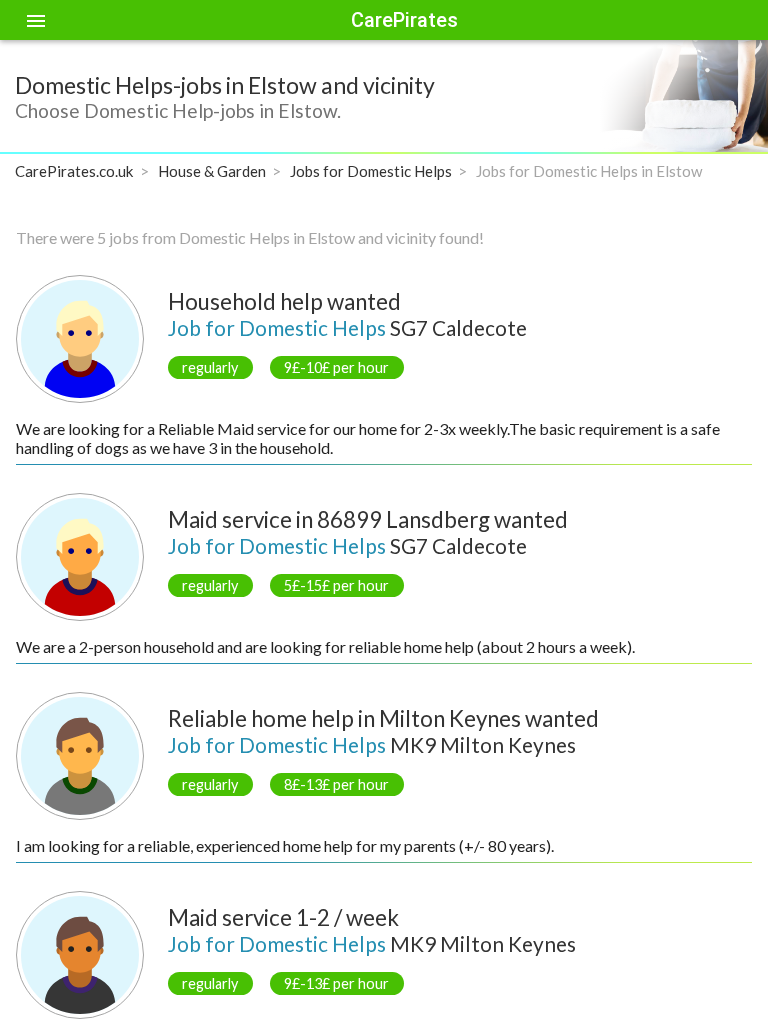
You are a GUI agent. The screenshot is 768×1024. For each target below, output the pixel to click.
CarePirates (404, 20)
